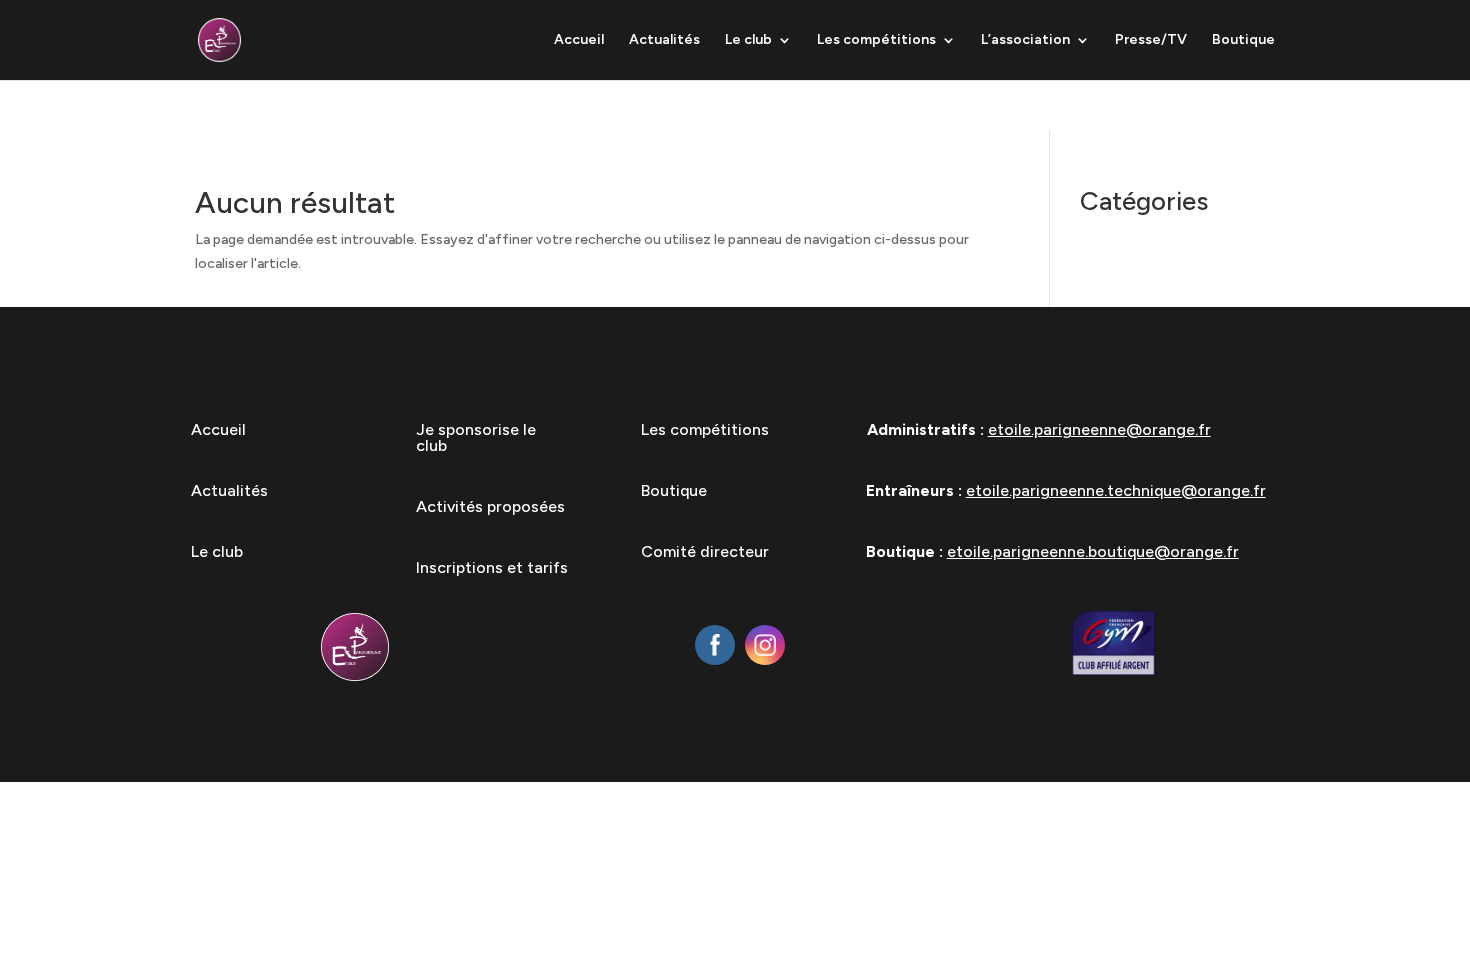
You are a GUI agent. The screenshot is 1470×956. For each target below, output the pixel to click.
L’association (1025, 40)
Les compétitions (876, 40)
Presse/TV (1151, 40)
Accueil (579, 40)
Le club (748, 40)
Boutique (1243, 40)
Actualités (664, 40)
